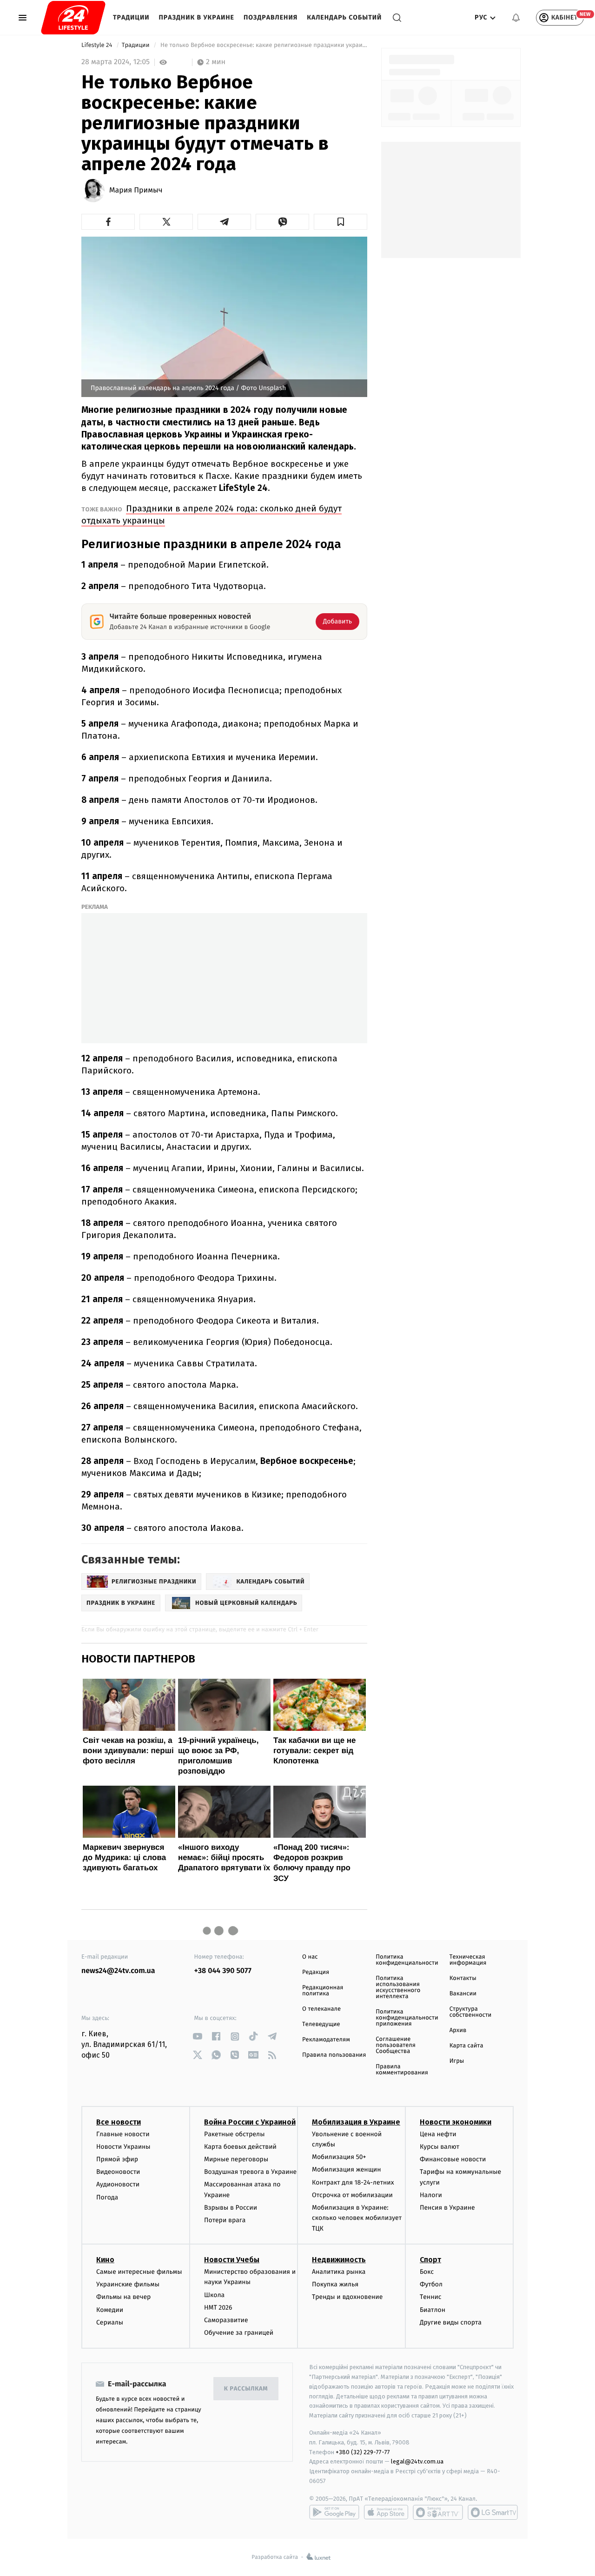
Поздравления (271, 17)
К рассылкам (246, 2389)
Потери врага (225, 2220)
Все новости (119, 2122)
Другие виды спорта (451, 2322)
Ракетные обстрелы (234, 2134)
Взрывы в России (231, 2208)
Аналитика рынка (339, 2272)
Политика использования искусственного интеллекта (398, 1987)
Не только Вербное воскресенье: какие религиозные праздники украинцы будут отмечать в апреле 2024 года (263, 45)
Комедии (110, 2310)
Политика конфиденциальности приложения (407, 2018)
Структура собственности (471, 2012)
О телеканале (321, 2009)
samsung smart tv (493, 2512)
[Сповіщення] (516, 18)
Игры (457, 2061)
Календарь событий (344, 17)
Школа (214, 2295)
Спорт (430, 2260)
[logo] (73, 18)
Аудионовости (118, 2184)
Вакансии (463, 1994)
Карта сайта (466, 2046)
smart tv (438, 2512)
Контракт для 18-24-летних (353, 2182)
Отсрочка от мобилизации (352, 2195)
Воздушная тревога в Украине (250, 2172)
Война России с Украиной (250, 2122)
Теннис (431, 2297)
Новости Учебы (232, 2260)
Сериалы (110, 2322)
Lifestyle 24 (98, 45)
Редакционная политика (323, 1991)
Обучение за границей (239, 2333)
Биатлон (433, 2310)
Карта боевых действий (240, 2147)
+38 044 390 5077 (223, 1971)
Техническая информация (468, 1960)
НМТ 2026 (218, 2308)
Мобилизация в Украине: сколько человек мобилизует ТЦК (357, 2218)
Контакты (463, 1978)
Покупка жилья (335, 2284)
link (198, 2036)
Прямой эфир (117, 2159)
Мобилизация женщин (347, 2169)
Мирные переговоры (236, 2159)
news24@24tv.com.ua (118, 1971)
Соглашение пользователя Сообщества (396, 2045)
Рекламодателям (326, 2040)
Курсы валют (440, 2147)
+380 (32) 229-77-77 (363, 2452)
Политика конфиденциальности (407, 1960)
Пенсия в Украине (447, 2208)
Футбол (431, 2284)
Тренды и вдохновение (347, 2297)
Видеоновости (118, 2172)
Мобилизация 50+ (339, 2157)
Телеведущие (321, 2024)
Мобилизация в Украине (356, 2122)
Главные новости (123, 2134)
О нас (310, 1957)
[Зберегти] (340, 222)
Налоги (431, 2195)
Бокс (427, 2272)
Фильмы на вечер (123, 2297)
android (334, 2512)
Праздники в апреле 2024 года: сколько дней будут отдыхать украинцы (212, 514)
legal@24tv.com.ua (417, 2461)
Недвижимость (339, 2260)
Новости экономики (456, 2122)
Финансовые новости (453, 2159)
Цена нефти (438, 2134)
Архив (458, 2030)
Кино (105, 2260)
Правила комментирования (402, 2070)
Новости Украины (123, 2147)
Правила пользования (334, 2055)
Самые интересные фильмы (139, 2272)
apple (386, 2512)
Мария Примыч (136, 191)
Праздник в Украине (197, 17)
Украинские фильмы (128, 2284)
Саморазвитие (226, 2320)
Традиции (131, 17)
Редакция (316, 1972)
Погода (107, 2197)
